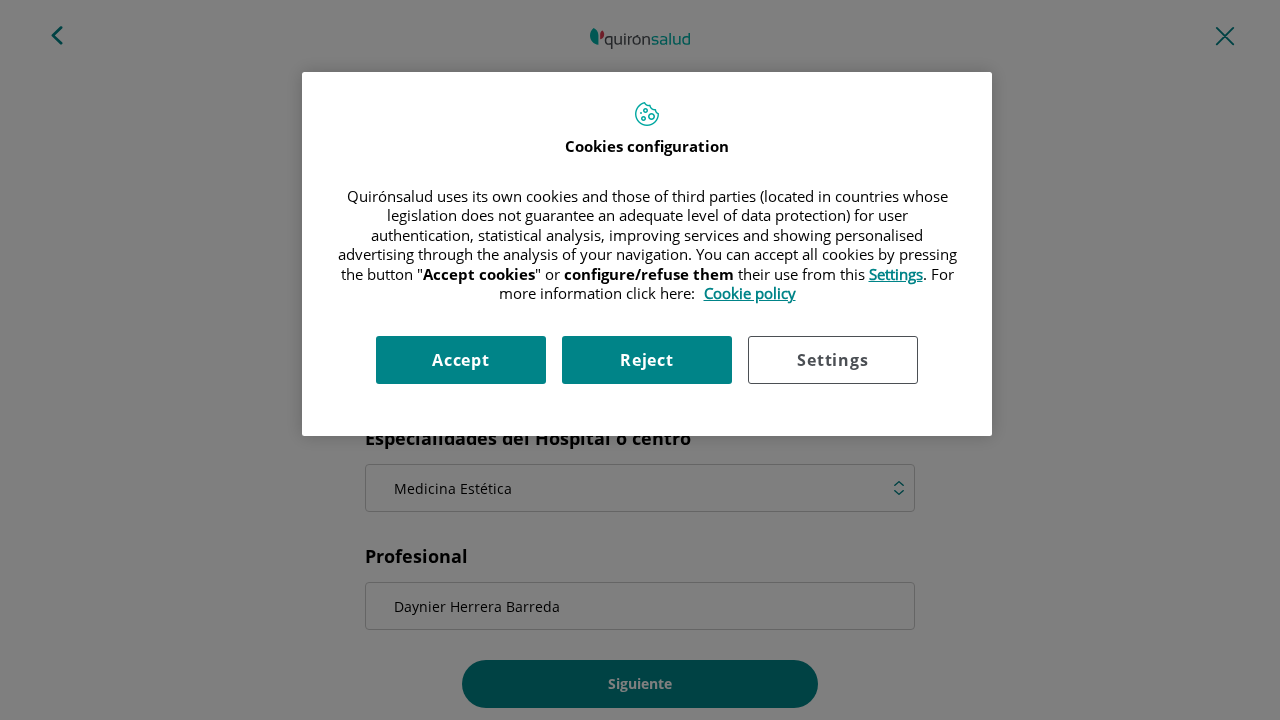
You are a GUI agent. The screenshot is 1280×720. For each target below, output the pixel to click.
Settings (832, 360)
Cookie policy (750, 293)
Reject (647, 360)
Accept (461, 360)
